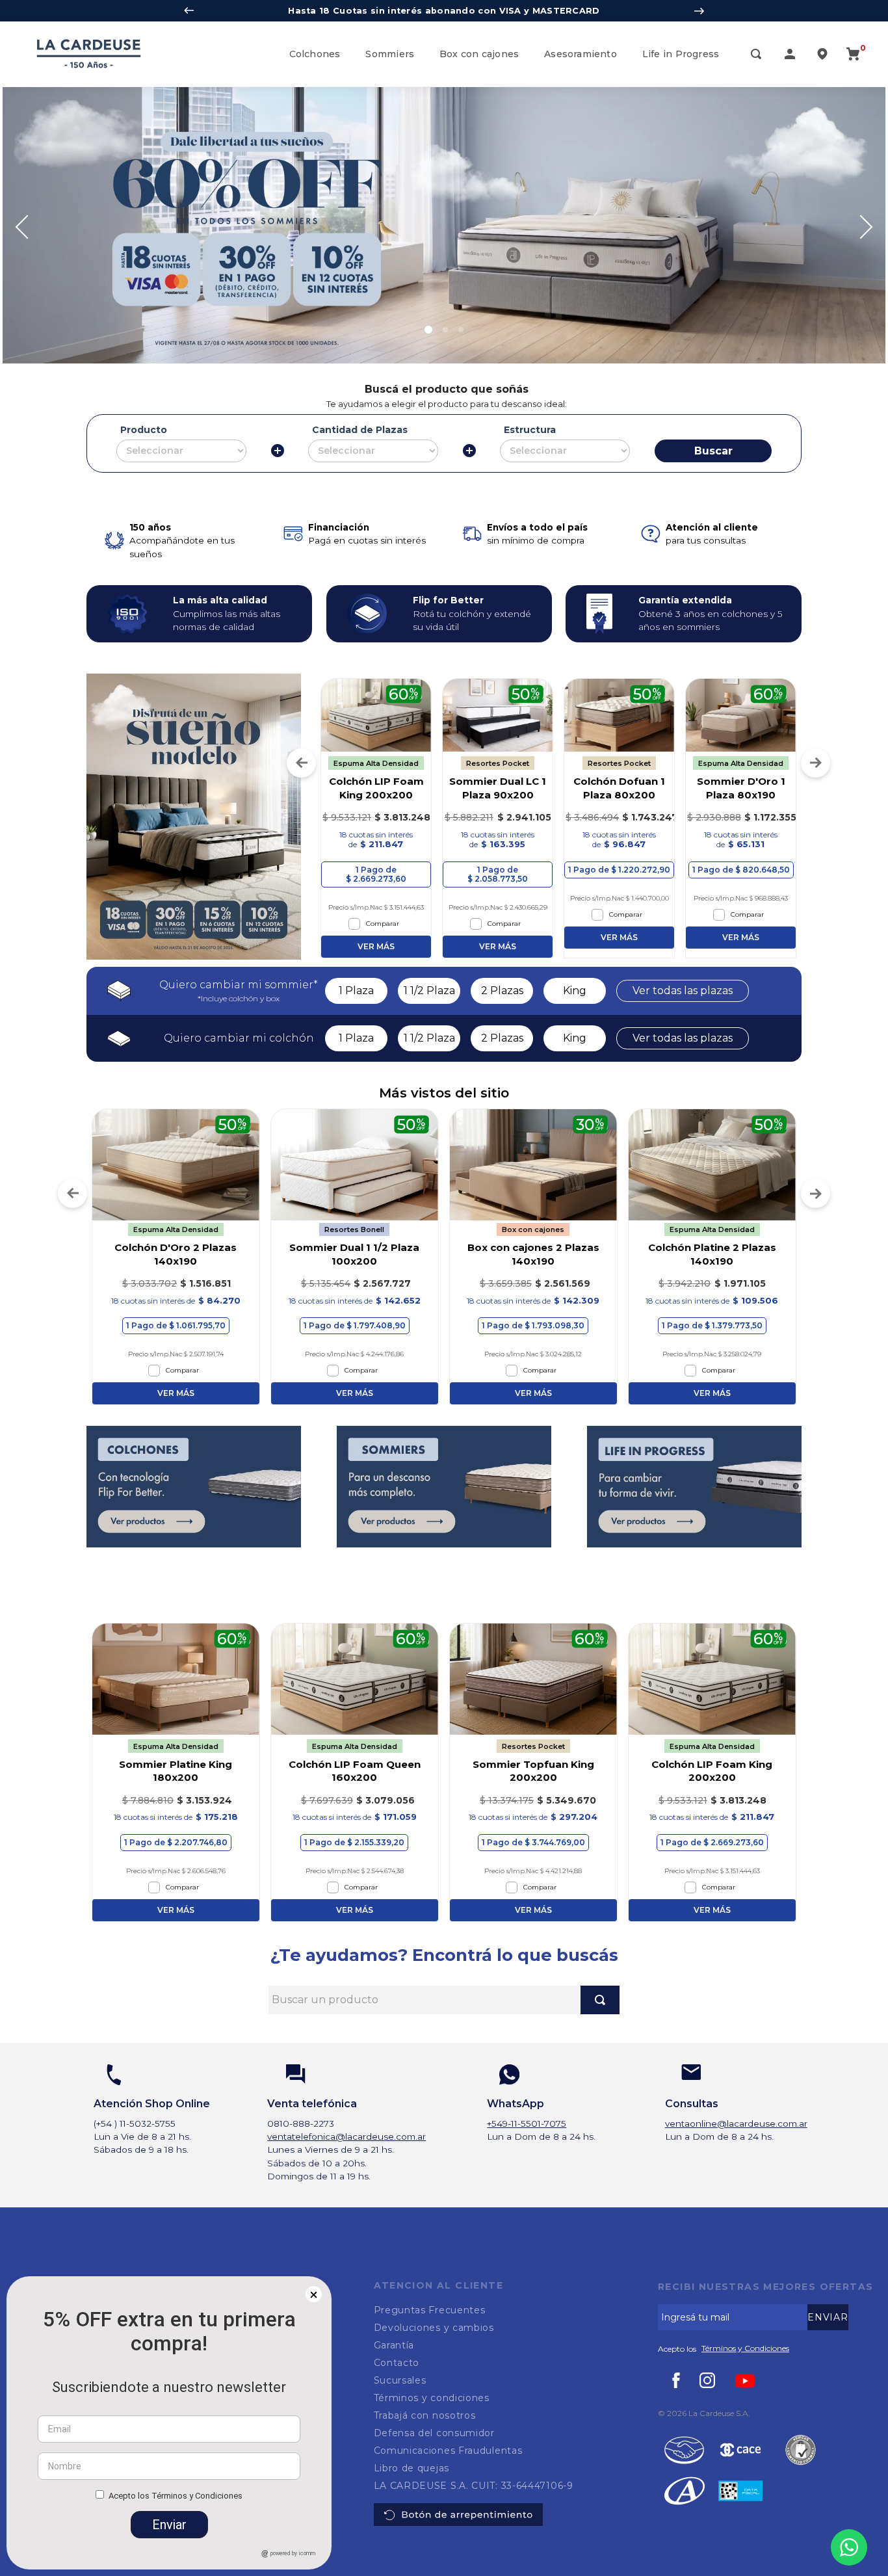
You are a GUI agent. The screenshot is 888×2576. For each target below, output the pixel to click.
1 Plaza (356, 991)
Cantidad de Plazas (360, 430)
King (575, 991)
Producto (144, 430)
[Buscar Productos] (600, 2000)
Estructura (530, 430)
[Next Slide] (699, 11)
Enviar (169, 2525)
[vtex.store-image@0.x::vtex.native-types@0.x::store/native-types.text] (740, 2451)
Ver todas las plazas (683, 991)
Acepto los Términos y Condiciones (176, 2496)
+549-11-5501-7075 (527, 2123)
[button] (756, 55)
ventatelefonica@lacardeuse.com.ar (346, 2136)
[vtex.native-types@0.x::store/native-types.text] (684, 2451)
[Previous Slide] (189, 11)
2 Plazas (502, 991)
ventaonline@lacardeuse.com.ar (736, 2123)
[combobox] (444, 2000)
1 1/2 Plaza (429, 991)
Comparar (384, 924)
